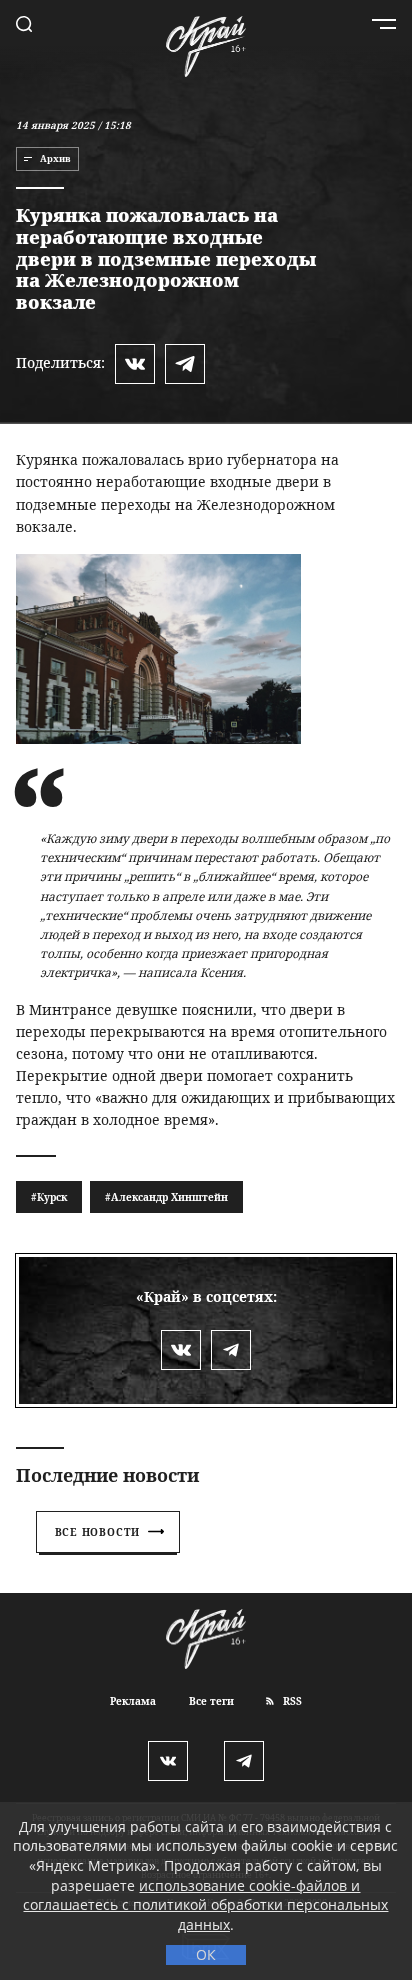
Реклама (133, 1701)
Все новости (98, 1532)
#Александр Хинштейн (166, 1197)
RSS (291, 1701)
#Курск (49, 1197)
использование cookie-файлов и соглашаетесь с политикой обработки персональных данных (205, 1905)
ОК (206, 1954)
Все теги (211, 1701)
